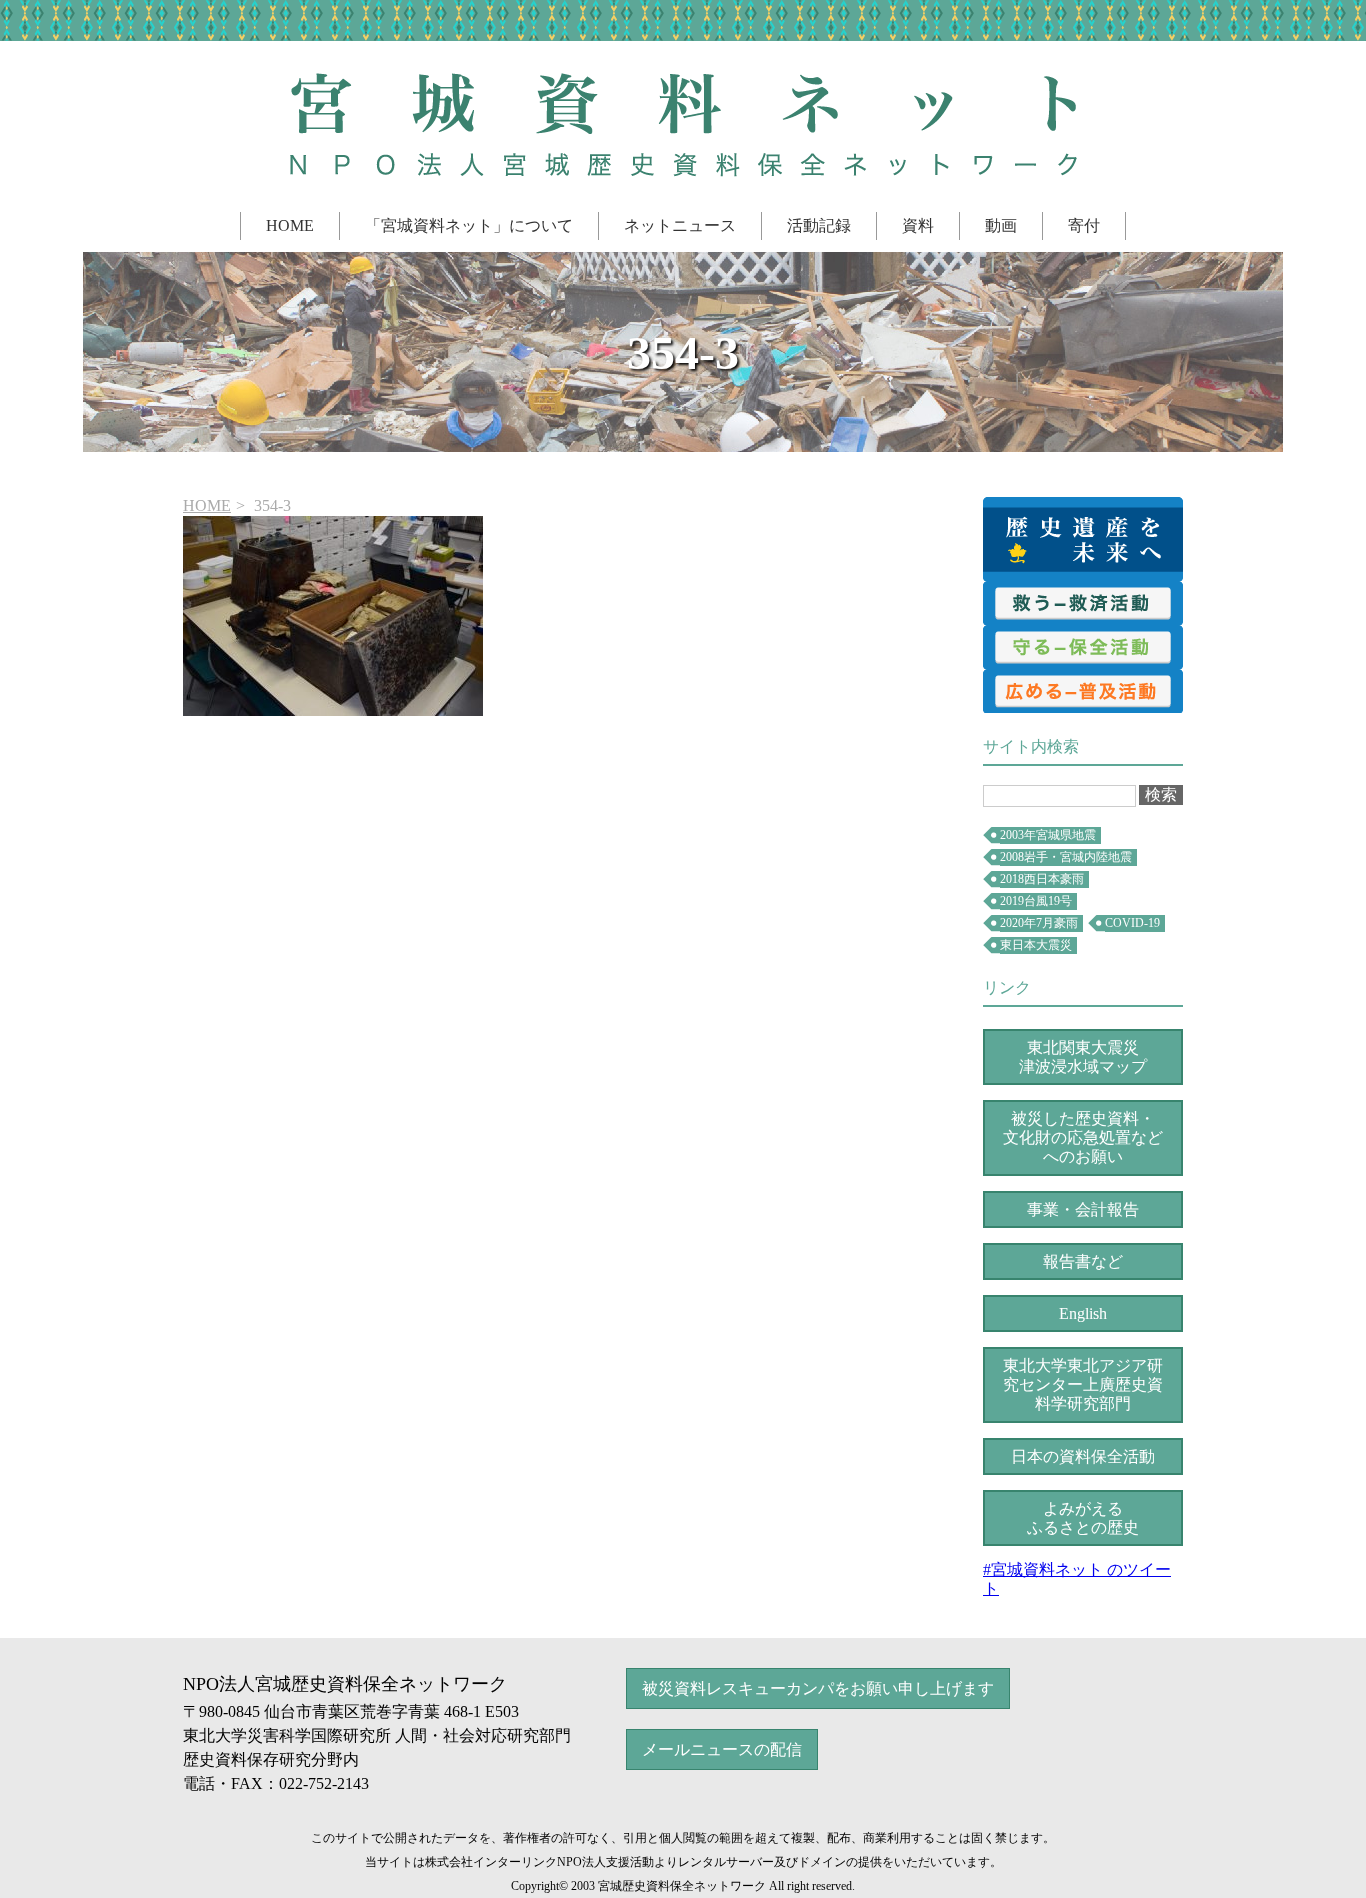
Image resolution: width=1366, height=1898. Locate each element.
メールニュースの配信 (722, 1749)
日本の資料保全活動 (1083, 1456)
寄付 (1084, 225)
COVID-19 (1132, 923)
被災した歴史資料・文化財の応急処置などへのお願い (1083, 1137)
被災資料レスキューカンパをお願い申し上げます (818, 1688)
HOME (290, 225)
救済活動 (1083, 603)
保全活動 (1083, 647)
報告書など (1083, 1261)
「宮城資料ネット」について (469, 225)
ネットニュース (680, 225)
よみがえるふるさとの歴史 (1083, 1518)
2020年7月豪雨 (1039, 923)
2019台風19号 (1036, 901)
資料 (918, 225)
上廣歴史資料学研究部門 (1083, 1384)
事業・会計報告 (1083, 1209)
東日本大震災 (1036, 945)
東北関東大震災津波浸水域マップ (1083, 1057)
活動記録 (819, 225)
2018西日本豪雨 (1042, 879)
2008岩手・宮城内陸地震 (1066, 857)
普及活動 (1083, 691)
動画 (1001, 225)
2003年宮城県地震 (1048, 835)
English (1083, 1313)
